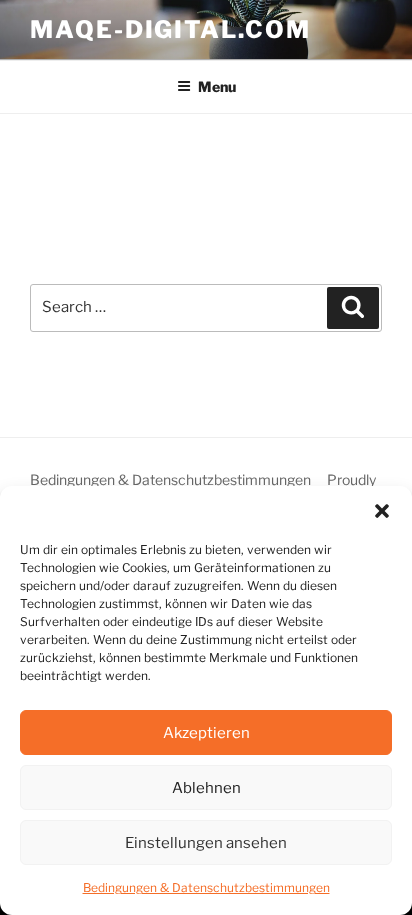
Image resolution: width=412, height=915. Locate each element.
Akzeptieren (206, 733)
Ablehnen (206, 788)
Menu (217, 86)
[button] (382, 511)
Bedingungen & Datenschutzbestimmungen (206, 887)
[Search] (353, 308)
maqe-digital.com (170, 29)
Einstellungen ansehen (206, 843)
